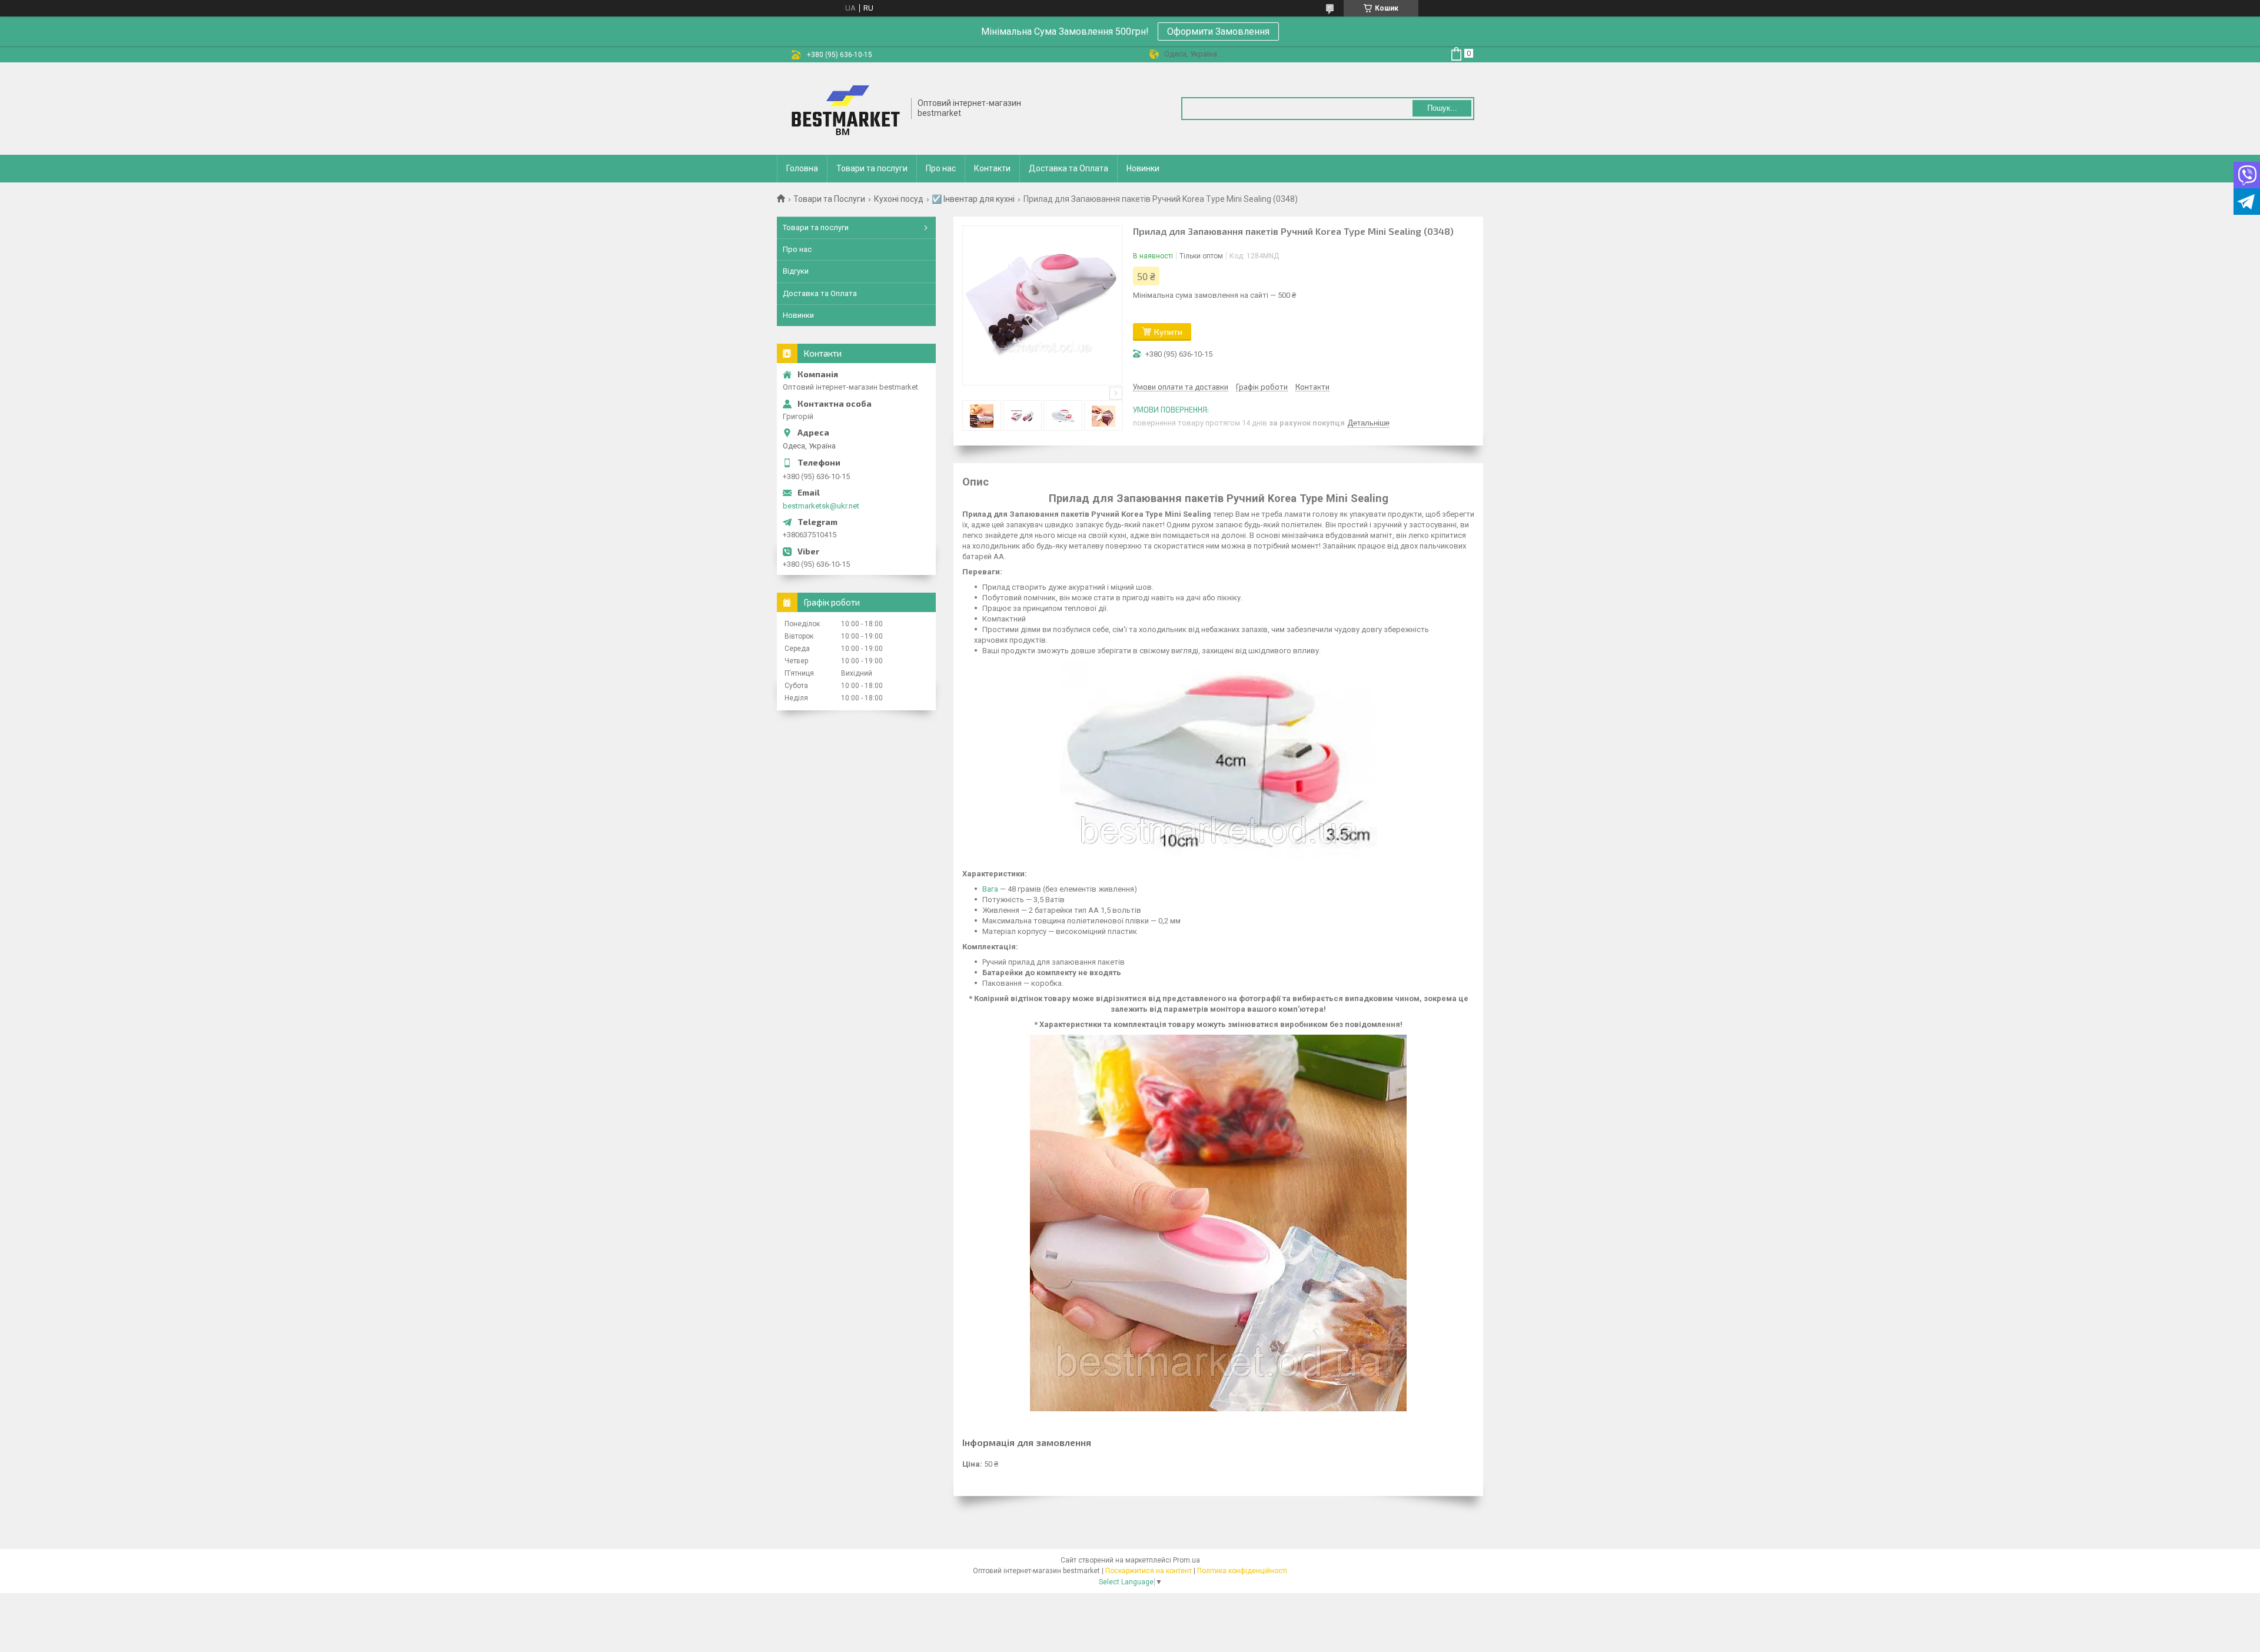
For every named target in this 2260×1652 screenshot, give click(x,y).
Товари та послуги (872, 168)
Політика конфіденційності (1242, 1571)
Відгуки (796, 271)
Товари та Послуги (829, 199)
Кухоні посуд (899, 199)
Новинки (1143, 168)
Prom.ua (1186, 1560)
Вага (990, 889)
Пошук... (1442, 108)
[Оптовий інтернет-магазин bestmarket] (845, 109)
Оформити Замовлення (1218, 31)
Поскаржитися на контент (1149, 1571)
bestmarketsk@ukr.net (821, 506)
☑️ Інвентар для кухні (973, 199)
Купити (1168, 332)
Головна (802, 168)
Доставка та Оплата (1068, 168)
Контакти (992, 168)
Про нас (941, 168)
